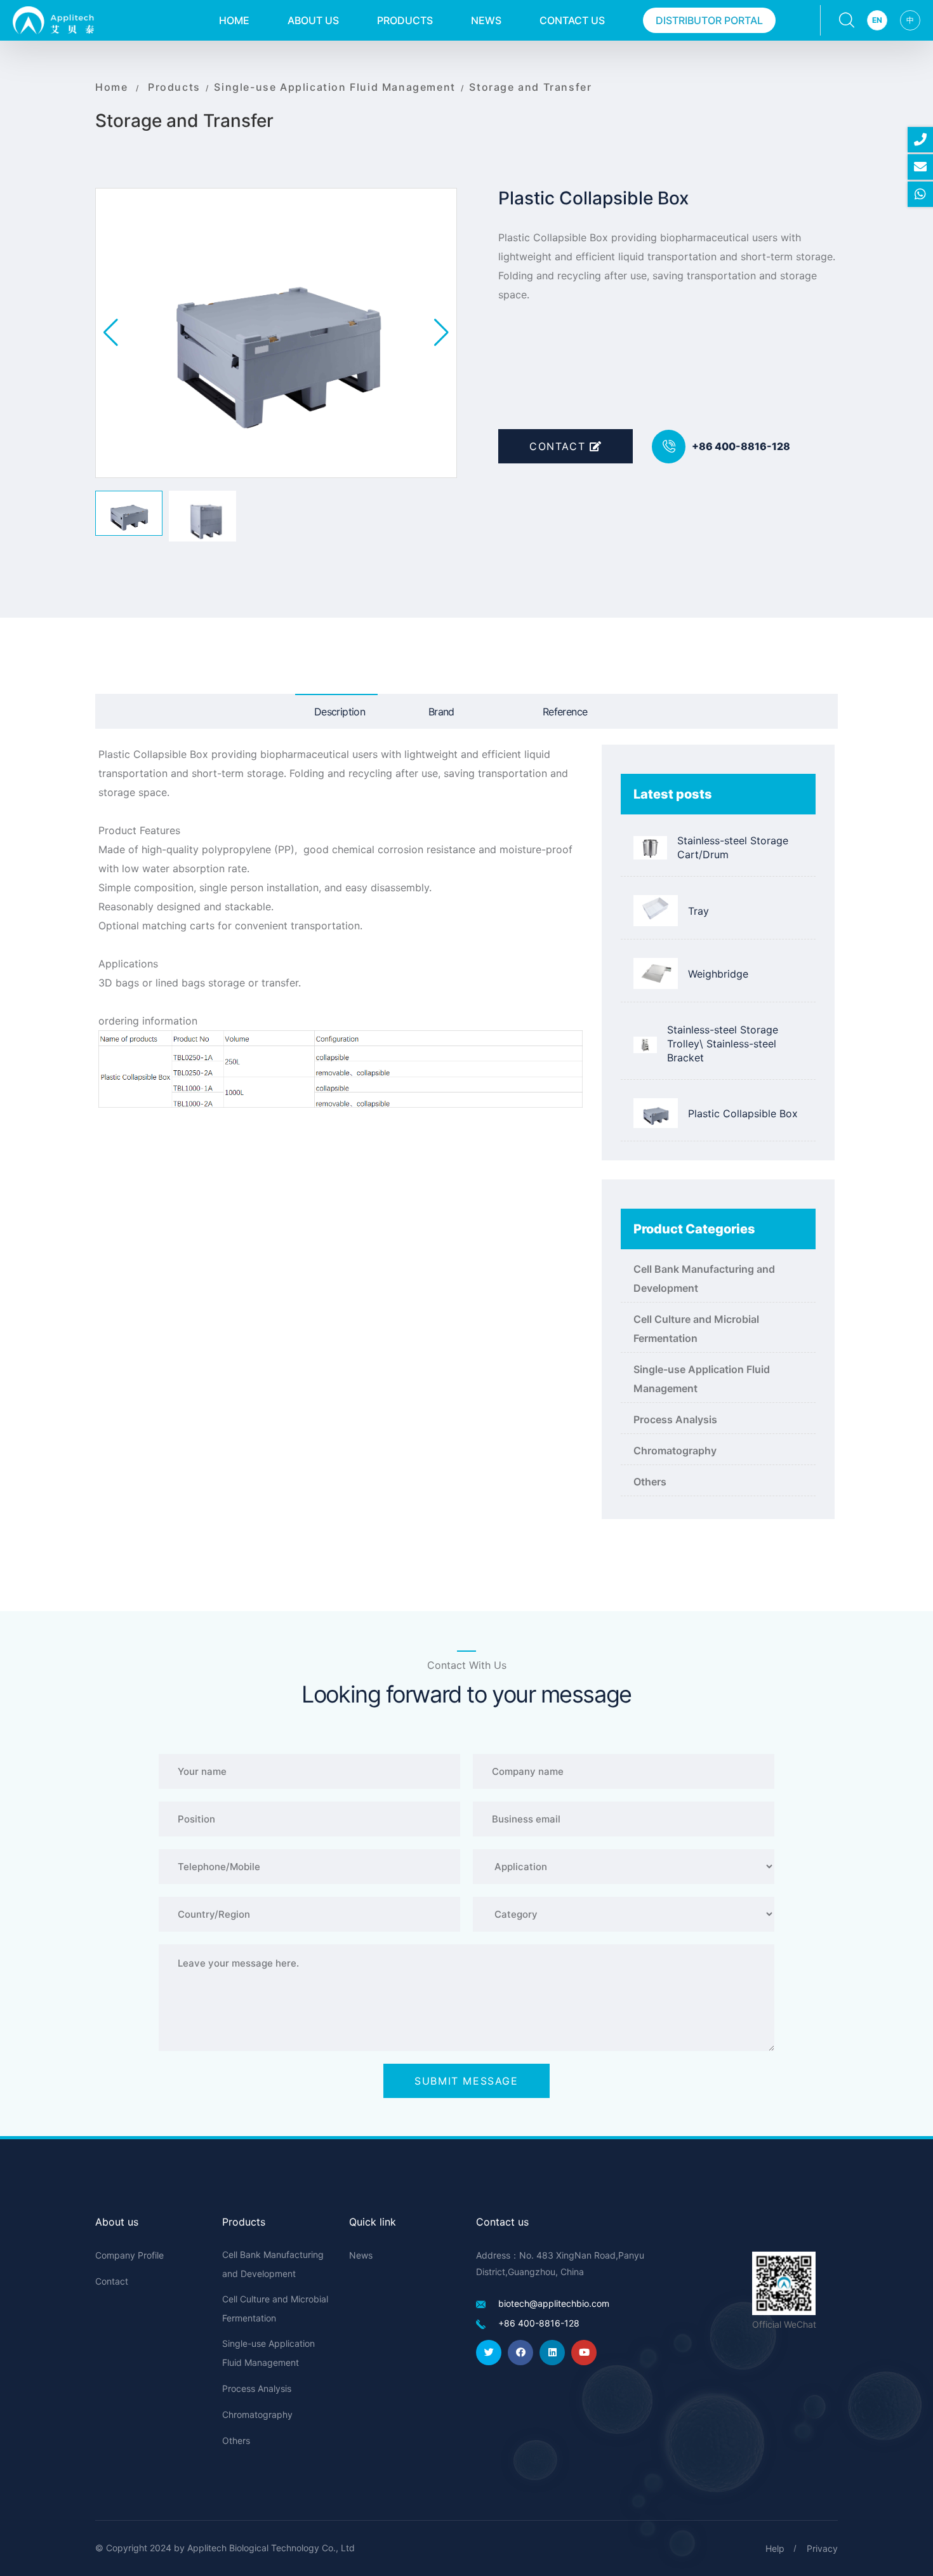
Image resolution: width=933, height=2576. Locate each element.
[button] (441, 333)
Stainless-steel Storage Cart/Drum (733, 847)
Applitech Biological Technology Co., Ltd (271, 2548)
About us (313, 20)
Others (650, 1482)
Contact (559, 446)
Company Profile (129, 2255)
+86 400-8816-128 (741, 446)
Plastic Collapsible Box (743, 1113)
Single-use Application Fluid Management (334, 87)
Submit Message (466, 2081)
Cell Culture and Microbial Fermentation (696, 1329)
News (486, 20)
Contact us (572, 20)
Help (775, 2548)
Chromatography (675, 1451)
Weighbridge (718, 974)
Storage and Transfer (530, 87)
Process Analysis (675, 1419)
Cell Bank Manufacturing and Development (704, 1278)
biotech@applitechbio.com (554, 2303)
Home (234, 20)
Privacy (822, 2548)
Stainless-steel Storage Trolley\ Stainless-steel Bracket (723, 1044)
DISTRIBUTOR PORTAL (709, 20)
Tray (698, 911)
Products (405, 20)
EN (877, 20)
